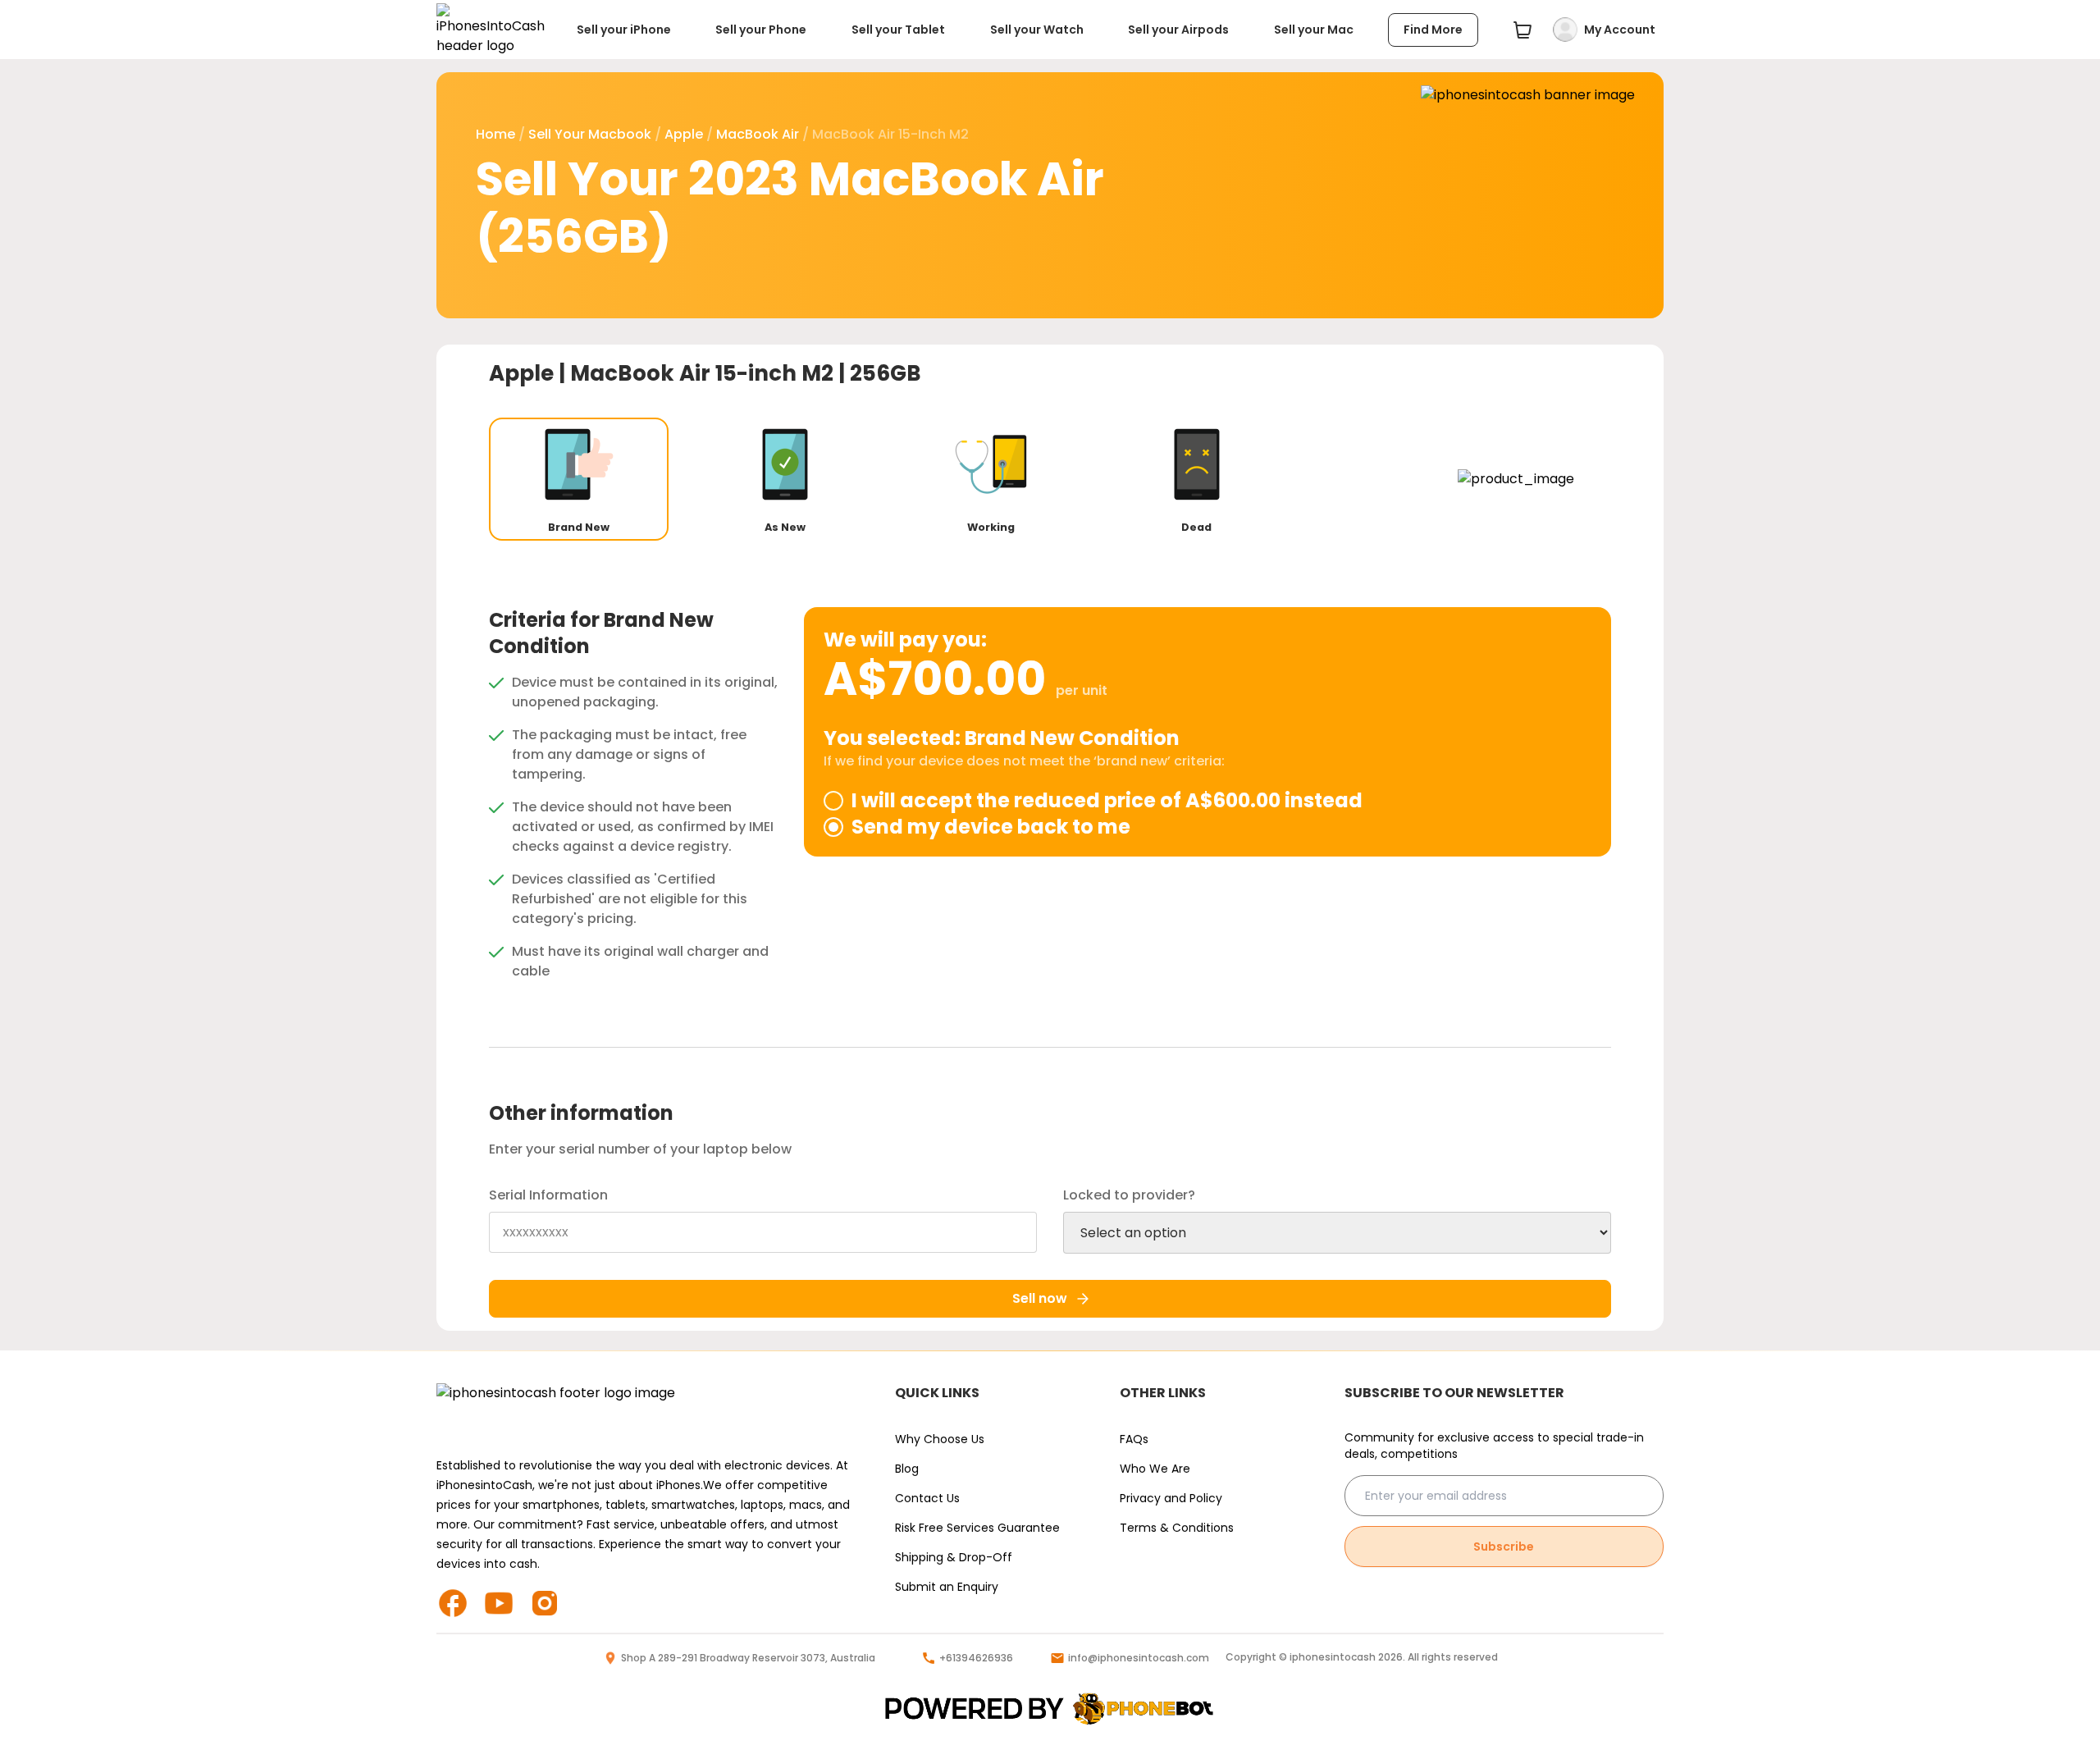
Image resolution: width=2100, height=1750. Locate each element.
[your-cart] (1522, 30)
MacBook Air (758, 134)
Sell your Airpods (1178, 30)
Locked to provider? (1129, 1195)
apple (684, 134)
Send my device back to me (991, 827)
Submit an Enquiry (947, 1587)
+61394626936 (976, 1658)
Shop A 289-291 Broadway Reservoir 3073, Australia (748, 1658)
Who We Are (1155, 1469)
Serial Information (548, 1195)
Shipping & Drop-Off (954, 1557)
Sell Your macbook (590, 134)
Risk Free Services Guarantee (977, 1528)
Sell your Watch (1037, 30)
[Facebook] (459, 1603)
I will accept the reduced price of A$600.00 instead (1107, 801)
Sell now (1040, 1298)
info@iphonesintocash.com (1139, 1658)
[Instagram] (551, 1603)
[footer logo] (649, 1410)
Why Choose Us (940, 1439)
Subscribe (1504, 1547)
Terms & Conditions (1177, 1528)
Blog (907, 1469)
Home (495, 134)
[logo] (1050, 1709)
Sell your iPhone (624, 30)
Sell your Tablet (898, 30)
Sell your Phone (761, 30)
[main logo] (491, 30)
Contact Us (927, 1498)
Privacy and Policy (1171, 1498)
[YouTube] (505, 1603)
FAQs (1134, 1439)
